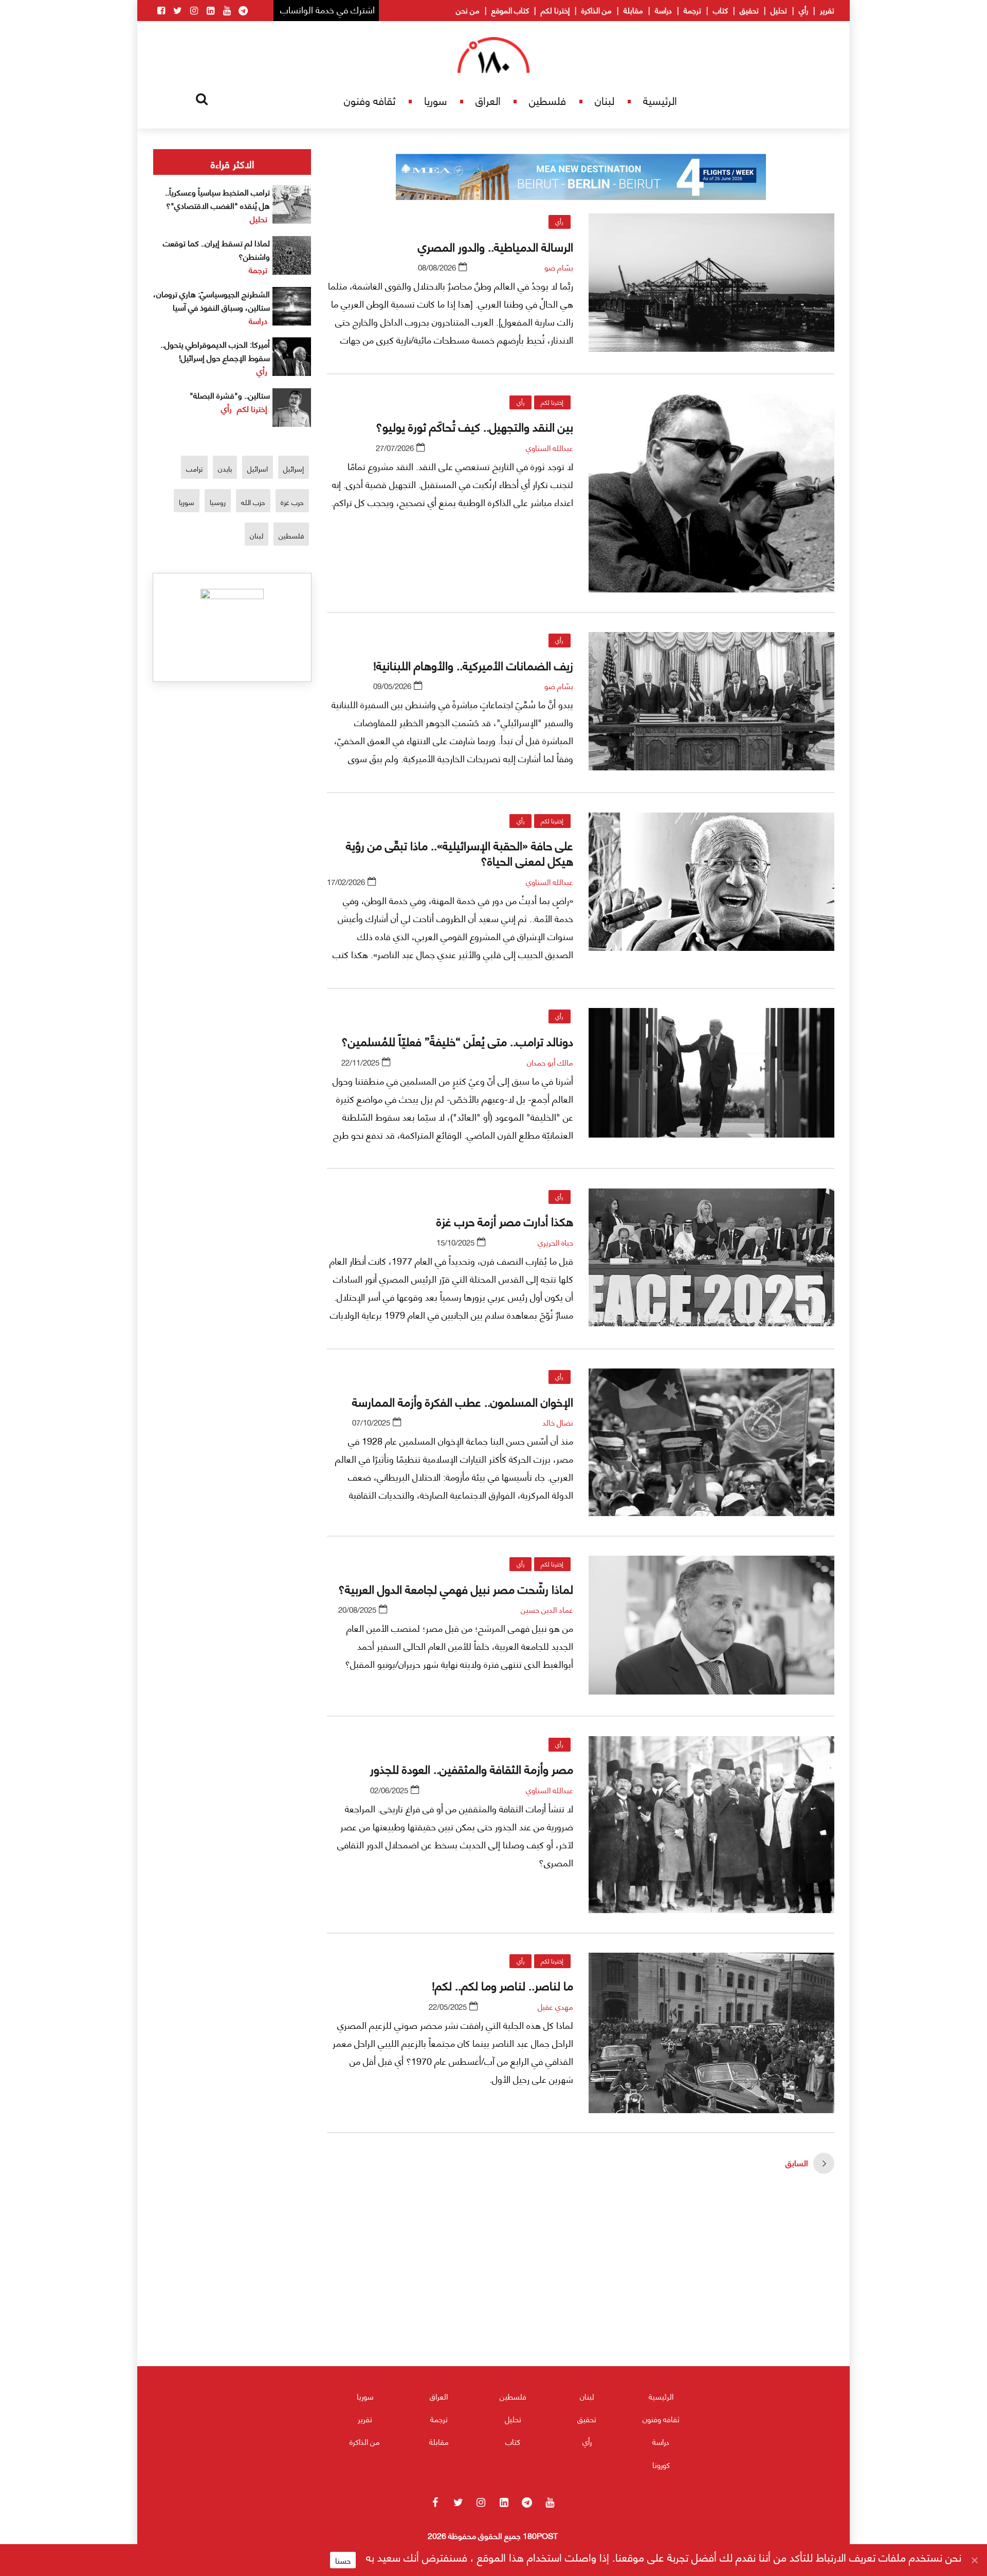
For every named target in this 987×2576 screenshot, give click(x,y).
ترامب (194, 468)
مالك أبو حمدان (550, 1062)
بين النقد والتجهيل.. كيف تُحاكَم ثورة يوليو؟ (474, 426)
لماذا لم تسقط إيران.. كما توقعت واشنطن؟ (216, 249)
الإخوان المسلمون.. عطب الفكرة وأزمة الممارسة (463, 1401)
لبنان (605, 100)
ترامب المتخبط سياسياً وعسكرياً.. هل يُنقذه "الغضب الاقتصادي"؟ (217, 198)
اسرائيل (258, 468)
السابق (797, 2162)
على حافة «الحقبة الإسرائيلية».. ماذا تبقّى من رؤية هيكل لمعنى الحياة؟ (460, 852)
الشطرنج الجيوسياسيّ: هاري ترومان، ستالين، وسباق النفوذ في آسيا (212, 300)
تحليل (779, 10)
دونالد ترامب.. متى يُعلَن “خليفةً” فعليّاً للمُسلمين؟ (457, 1040)
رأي (803, 10)
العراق (488, 100)
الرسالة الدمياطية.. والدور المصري (496, 246)
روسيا (218, 502)
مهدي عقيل (555, 2006)
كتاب (720, 10)
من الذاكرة (597, 10)
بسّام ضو (559, 267)
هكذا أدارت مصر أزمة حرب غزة (505, 1220)
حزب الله (253, 502)
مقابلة (633, 10)
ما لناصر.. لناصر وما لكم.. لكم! (501, 1985)
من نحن (468, 10)
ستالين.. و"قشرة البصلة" (230, 395)
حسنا (343, 2560)
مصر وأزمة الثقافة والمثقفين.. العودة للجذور (472, 1768)
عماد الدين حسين (547, 1609)
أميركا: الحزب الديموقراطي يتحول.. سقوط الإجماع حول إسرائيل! (215, 350)
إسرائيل (294, 468)
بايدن (225, 468)
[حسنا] (974, 2560)
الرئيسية (660, 100)
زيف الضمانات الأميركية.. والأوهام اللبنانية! (473, 664)
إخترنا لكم (555, 10)
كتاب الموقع (510, 10)
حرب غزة (292, 502)
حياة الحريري (555, 1242)
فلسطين (547, 100)
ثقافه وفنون (370, 100)
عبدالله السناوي (550, 447)
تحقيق (749, 10)
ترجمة (692, 10)
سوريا (435, 100)
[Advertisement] (581, 2300)
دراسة (663, 10)
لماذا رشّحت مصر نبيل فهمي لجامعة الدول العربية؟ (456, 1588)
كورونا (661, 2464)
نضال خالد (558, 1422)
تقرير (827, 10)
